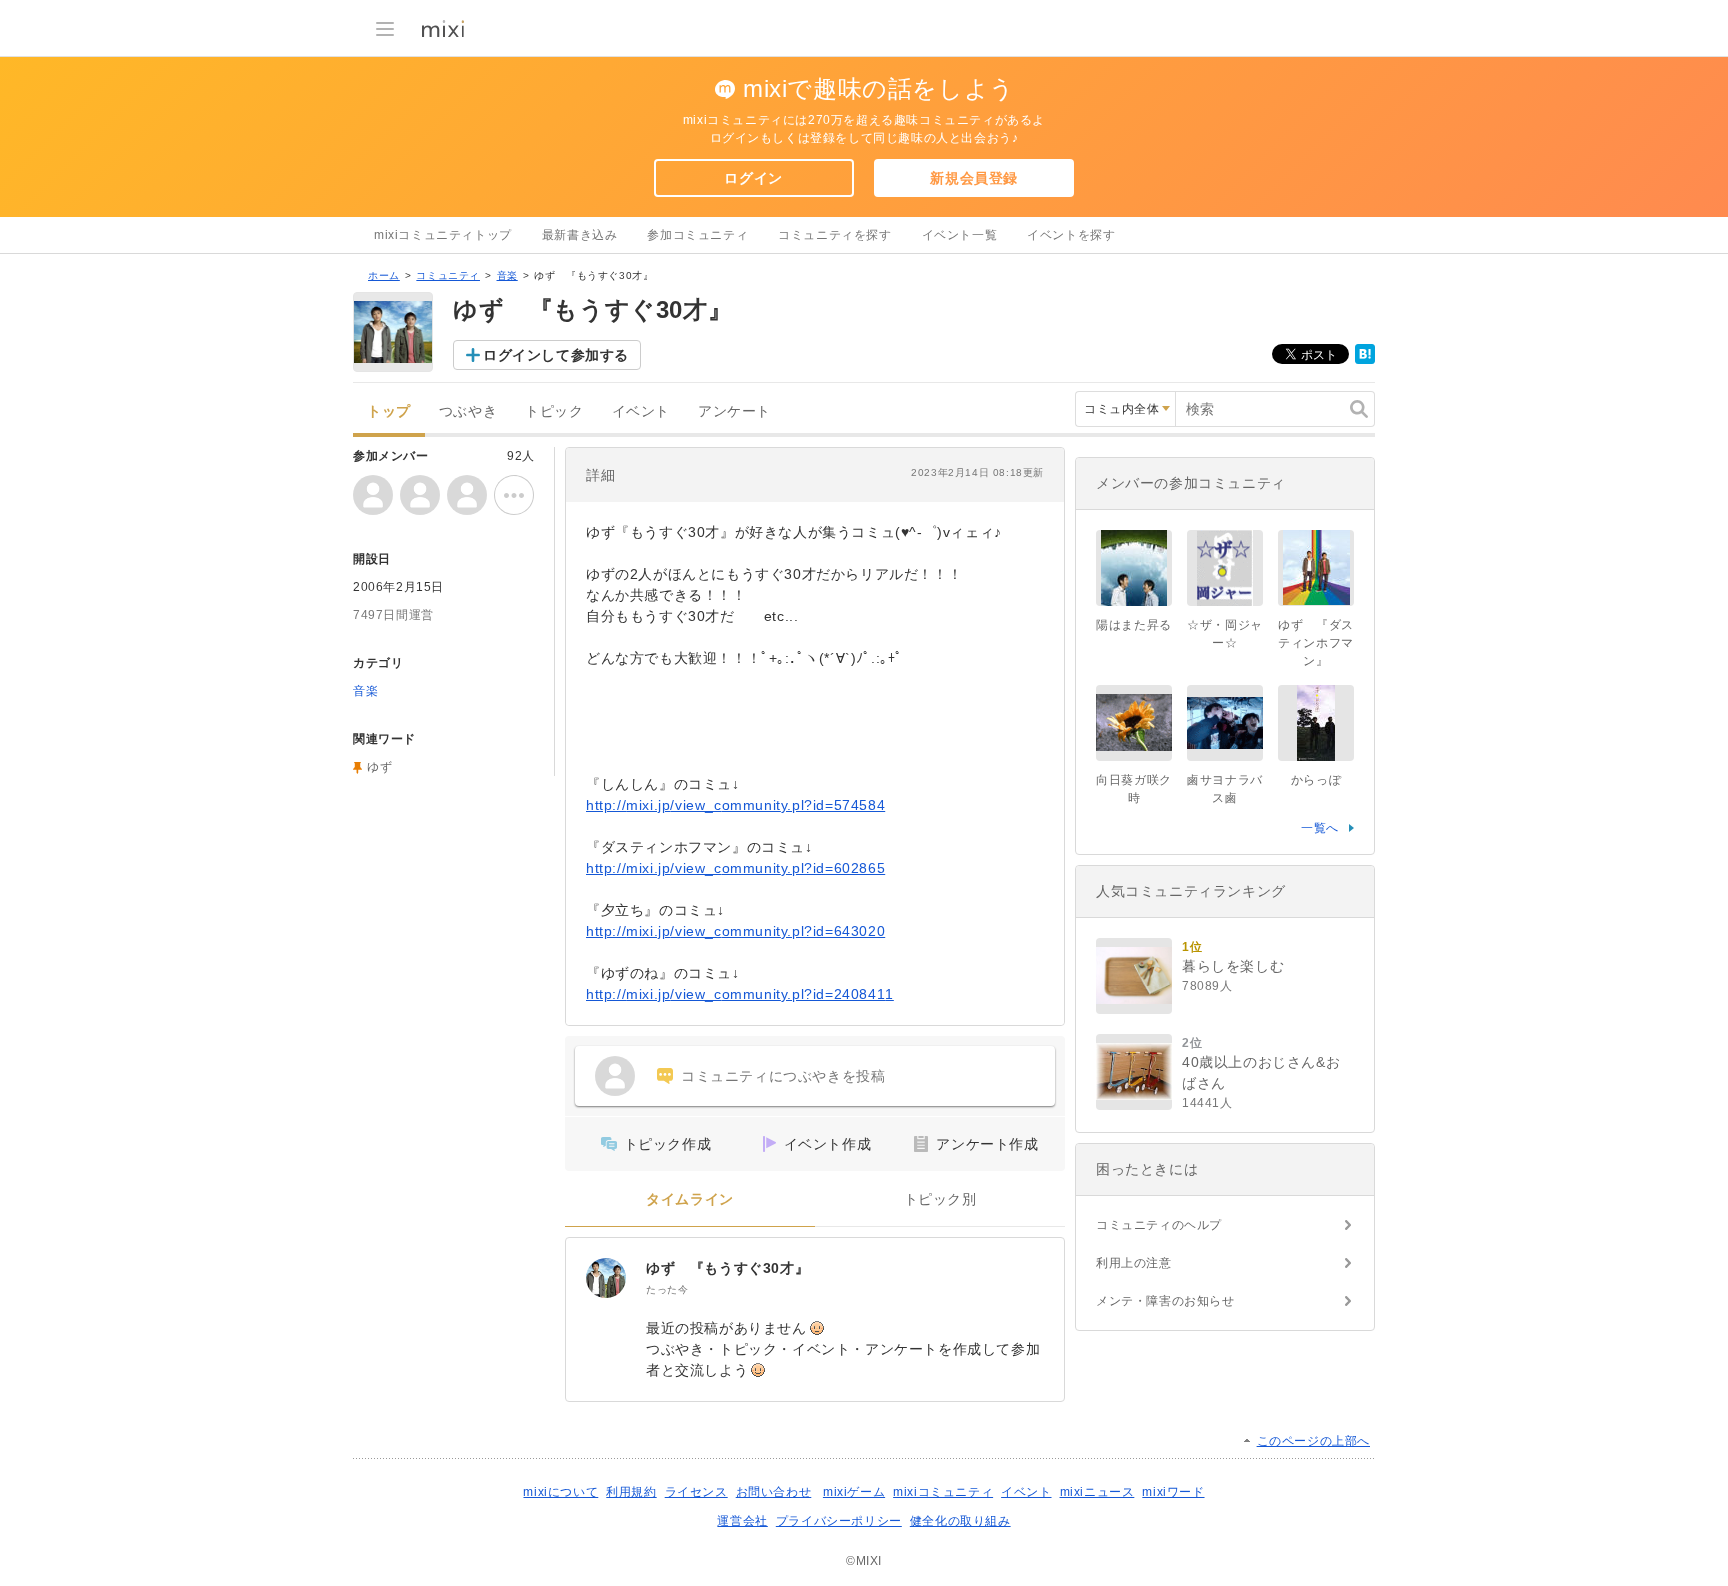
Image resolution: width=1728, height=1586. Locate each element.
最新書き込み (580, 235)
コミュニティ (448, 275)
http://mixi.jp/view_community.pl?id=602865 (735, 868)
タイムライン (690, 1199)
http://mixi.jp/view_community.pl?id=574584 (735, 805)
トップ (389, 411)
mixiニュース (1097, 1492)
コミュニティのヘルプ (1159, 1225)
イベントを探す (1071, 235)
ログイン (753, 178)
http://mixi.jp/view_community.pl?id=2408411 (740, 994)
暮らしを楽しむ (1233, 966)
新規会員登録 (974, 178)
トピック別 (940, 1199)
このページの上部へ (1313, 1441)
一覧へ (1320, 828)
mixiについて (560, 1492)
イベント (641, 411)
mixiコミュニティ (943, 1492)
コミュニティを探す (834, 235)
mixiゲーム (854, 1492)
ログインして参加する (556, 355)
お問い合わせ (774, 1492)
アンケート (734, 411)
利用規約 (631, 1492)
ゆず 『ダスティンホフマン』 (1316, 643)
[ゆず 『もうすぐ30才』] (606, 1278)
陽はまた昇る (1134, 625)
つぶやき (468, 411)
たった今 (667, 1289)
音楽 (507, 275)
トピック (554, 411)
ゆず (379, 767)
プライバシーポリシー (839, 1521)
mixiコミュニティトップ (443, 235)
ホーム (384, 275)
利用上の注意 (1134, 1263)
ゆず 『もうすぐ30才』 (727, 1268)
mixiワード (1173, 1492)
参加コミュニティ (697, 235)
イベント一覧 (960, 235)
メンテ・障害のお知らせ (1165, 1301)
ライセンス (696, 1492)
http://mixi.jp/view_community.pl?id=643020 (735, 931)
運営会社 (742, 1521)
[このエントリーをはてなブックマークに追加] (1365, 360)
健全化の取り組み (960, 1521)
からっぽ (1316, 780)
